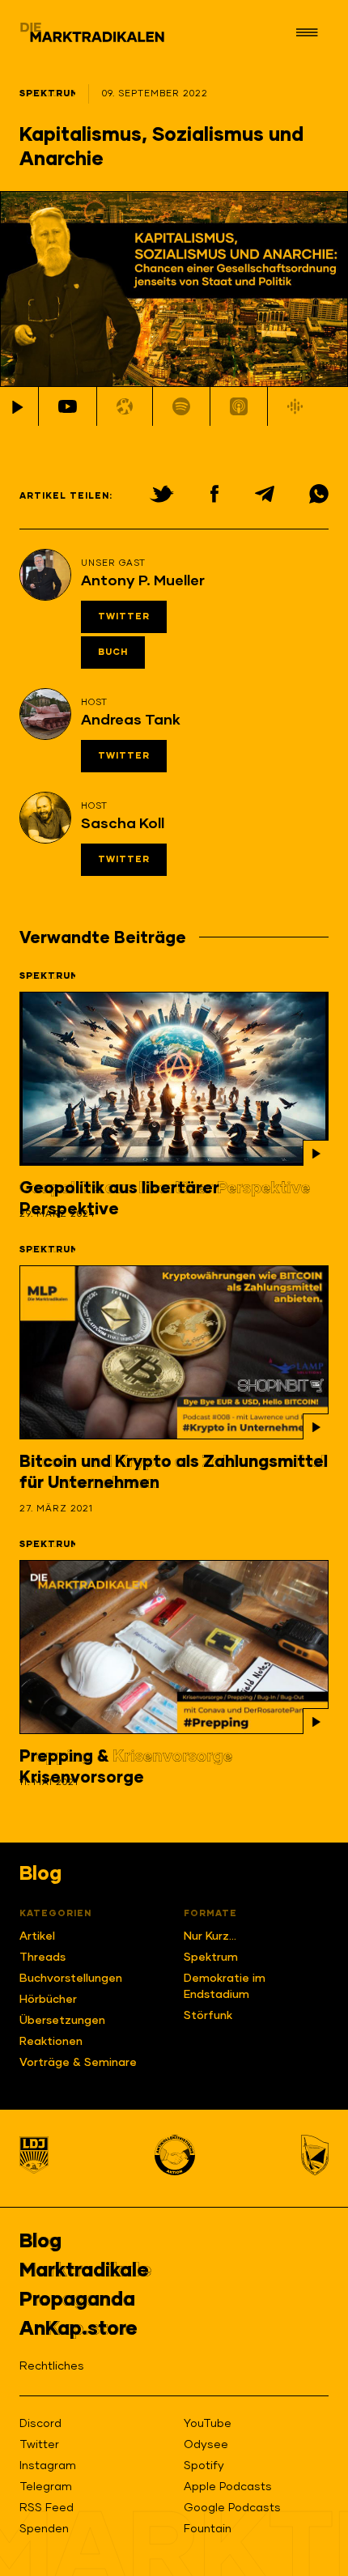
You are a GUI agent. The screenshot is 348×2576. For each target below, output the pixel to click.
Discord (40, 2424)
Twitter (39, 2445)
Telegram (46, 2487)
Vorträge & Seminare (78, 2063)
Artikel (37, 1936)
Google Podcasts (232, 2508)
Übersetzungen (62, 2021)
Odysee (206, 2445)
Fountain (208, 2529)
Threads (42, 1958)
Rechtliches (52, 2366)
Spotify (204, 2466)
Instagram (48, 2466)
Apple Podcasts (228, 2487)
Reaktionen (51, 2042)
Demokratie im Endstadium (225, 1987)
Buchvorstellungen (71, 1979)
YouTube (208, 2424)
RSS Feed (47, 2508)
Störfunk (208, 2016)
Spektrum (47, 94)
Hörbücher (48, 2000)
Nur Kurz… (210, 1936)
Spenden (44, 2529)
